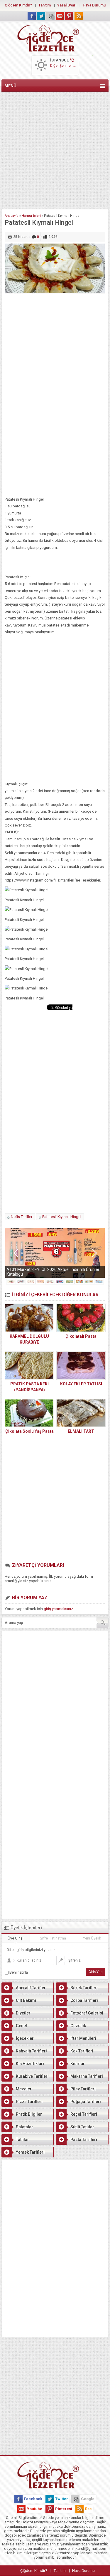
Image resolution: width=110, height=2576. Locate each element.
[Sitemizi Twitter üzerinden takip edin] (41, 16)
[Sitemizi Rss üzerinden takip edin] (79, 16)
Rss (88, 2509)
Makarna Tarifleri (87, 2076)
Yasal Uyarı (67, 5)
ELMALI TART (81, 1431)
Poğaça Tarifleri (86, 2102)
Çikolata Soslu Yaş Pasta (29, 1431)
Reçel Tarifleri (84, 2114)
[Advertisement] (55, 150)
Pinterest (64, 2509)
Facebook (33, 2499)
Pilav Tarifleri (83, 2089)
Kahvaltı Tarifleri (31, 2051)
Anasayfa (12, 216)
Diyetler (23, 2013)
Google (88, 2499)
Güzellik (78, 2026)
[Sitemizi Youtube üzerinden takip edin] (60, 16)
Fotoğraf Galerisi (87, 2013)
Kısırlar (78, 2064)
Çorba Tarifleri (84, 2000)
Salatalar (24, 2127)
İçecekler (25, 2038)
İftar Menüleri (83, 2038)
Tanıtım (45, 5)
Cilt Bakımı (26, 2000)
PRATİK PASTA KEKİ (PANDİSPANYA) (29, 1387)
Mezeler (24, 2089)
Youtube (35, 2509)
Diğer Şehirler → (63, 66)
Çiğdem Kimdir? (18, 5)
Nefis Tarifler (22, 1217)
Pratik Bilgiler (29, 2114)
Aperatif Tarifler (31, 1988)
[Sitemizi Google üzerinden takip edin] (50, 16)
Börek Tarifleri (84, 1988)
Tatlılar (22, 2140)
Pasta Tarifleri (84, 2140)
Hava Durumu (94, 5)
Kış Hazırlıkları (30, 2064)
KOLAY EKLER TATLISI (81, 1384)
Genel (21, 2026)
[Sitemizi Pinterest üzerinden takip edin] (69, 16)
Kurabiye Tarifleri (32, 2076)
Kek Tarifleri (82, 2051)
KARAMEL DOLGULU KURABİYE (29, 1339)
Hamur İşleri (31, 216)
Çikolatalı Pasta (81, 1336)
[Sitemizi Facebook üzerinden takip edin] (32, 16)
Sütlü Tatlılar (82, 2127)
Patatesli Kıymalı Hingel (62, 1217)
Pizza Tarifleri (29, 2102)
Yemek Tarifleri (30, 2152)
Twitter (62, 2499)
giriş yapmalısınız (58, 1609)
